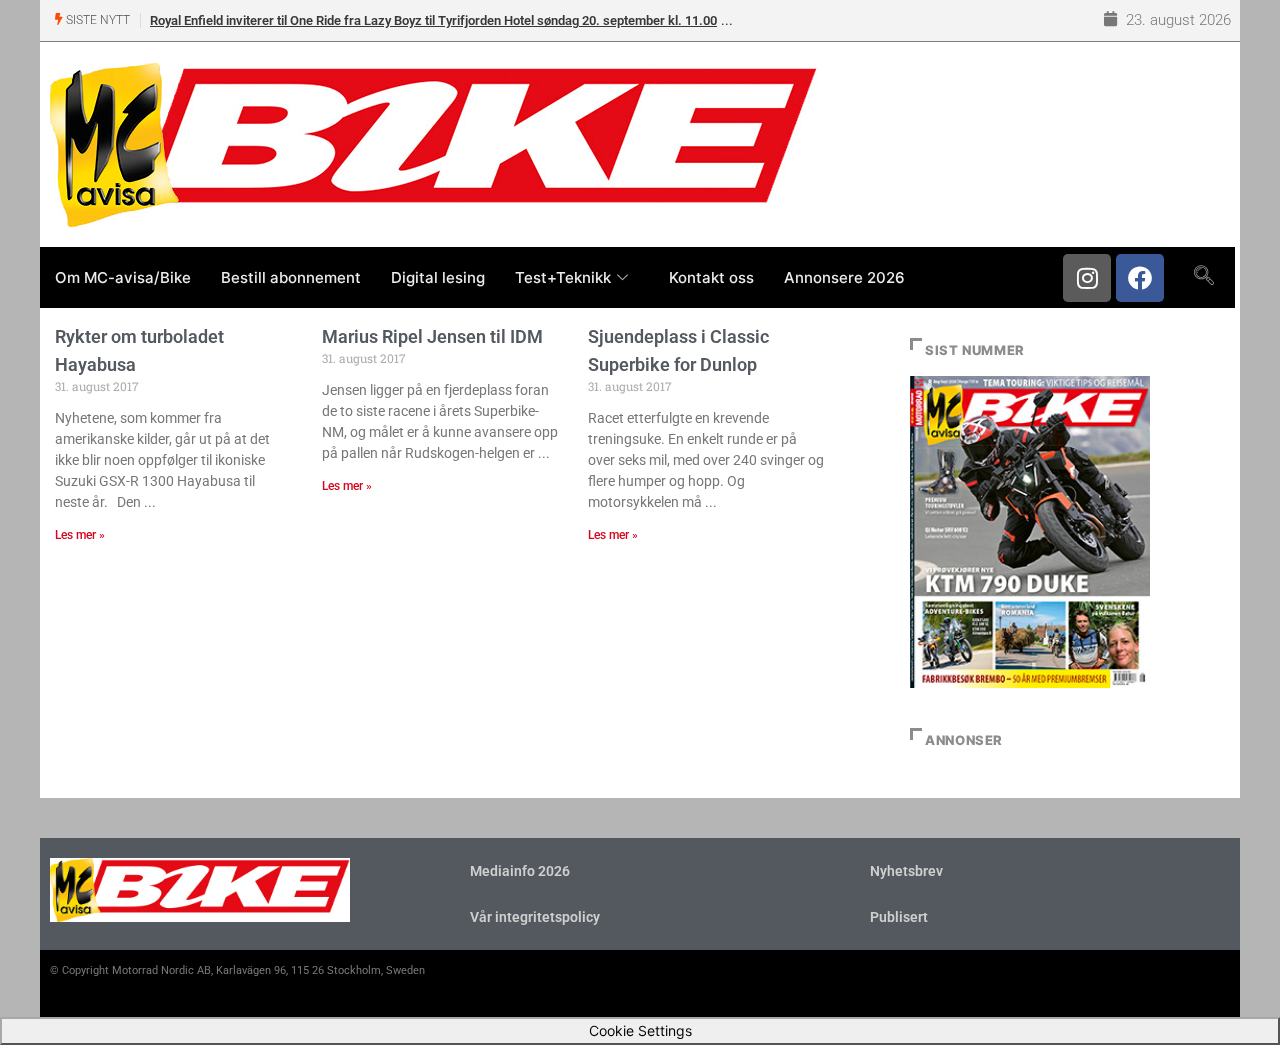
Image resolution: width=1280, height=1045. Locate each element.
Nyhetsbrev (906, 871)
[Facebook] (1140, 278)
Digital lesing (438, 277)
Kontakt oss (711, 277)
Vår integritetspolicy (535, 917)
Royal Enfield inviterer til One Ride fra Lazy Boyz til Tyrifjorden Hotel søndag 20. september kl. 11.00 (433, 20)
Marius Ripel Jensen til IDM (432, 336)
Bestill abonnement (291, 277)
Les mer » (80, 535)
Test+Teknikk (563, 277)
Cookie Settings (640, 1030)
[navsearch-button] (1203, 277)
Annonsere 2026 (844, 277)
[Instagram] (1087, 278)
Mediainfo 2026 (520, 871)
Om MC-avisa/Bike (123, 277)
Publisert (899, 917)
